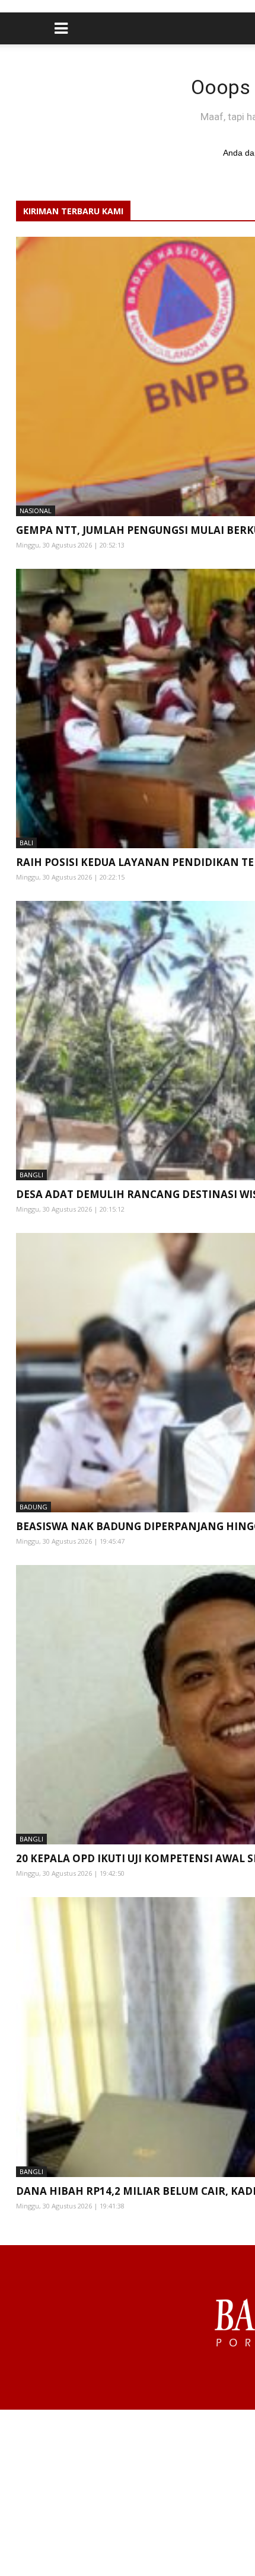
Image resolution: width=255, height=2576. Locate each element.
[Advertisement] (128, 2493)
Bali (26, 843)
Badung (34, 1507)
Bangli (31, 1175)
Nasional (36, 511)
